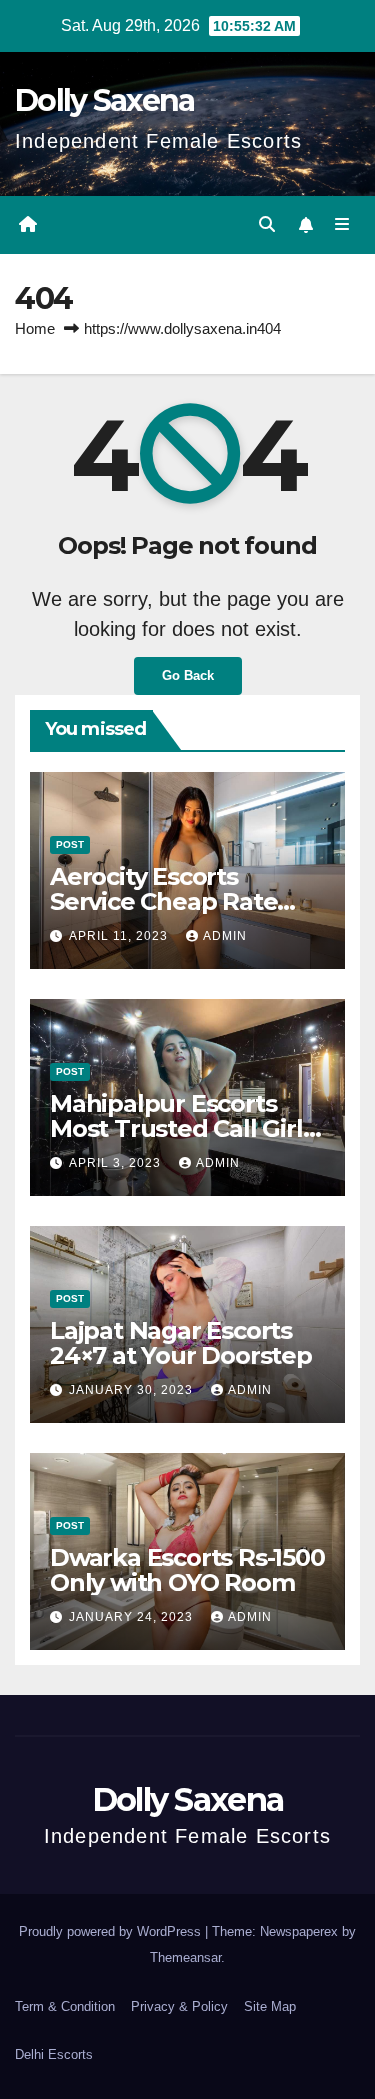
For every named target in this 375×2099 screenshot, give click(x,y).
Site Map (270, 2006)
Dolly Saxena (105, 100)
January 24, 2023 (133, 1617)
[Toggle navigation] (342, 225)
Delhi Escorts (54, 2054)
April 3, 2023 (117, 1163)
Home (35, 328)
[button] (267, 224)
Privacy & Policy (179, 2006)
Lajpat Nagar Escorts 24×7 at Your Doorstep (181, 1343)
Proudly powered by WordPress (112, 1931)
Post (70, 844)
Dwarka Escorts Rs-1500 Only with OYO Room (187, 1570)
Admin (225, 936)
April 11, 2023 (120, 936)
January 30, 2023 (133, 1390)
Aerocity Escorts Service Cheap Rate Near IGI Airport (163, 901)
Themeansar (185, 1957)
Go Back (188, 675)
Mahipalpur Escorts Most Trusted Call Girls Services (182, 1128)
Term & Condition (65, 2006)
